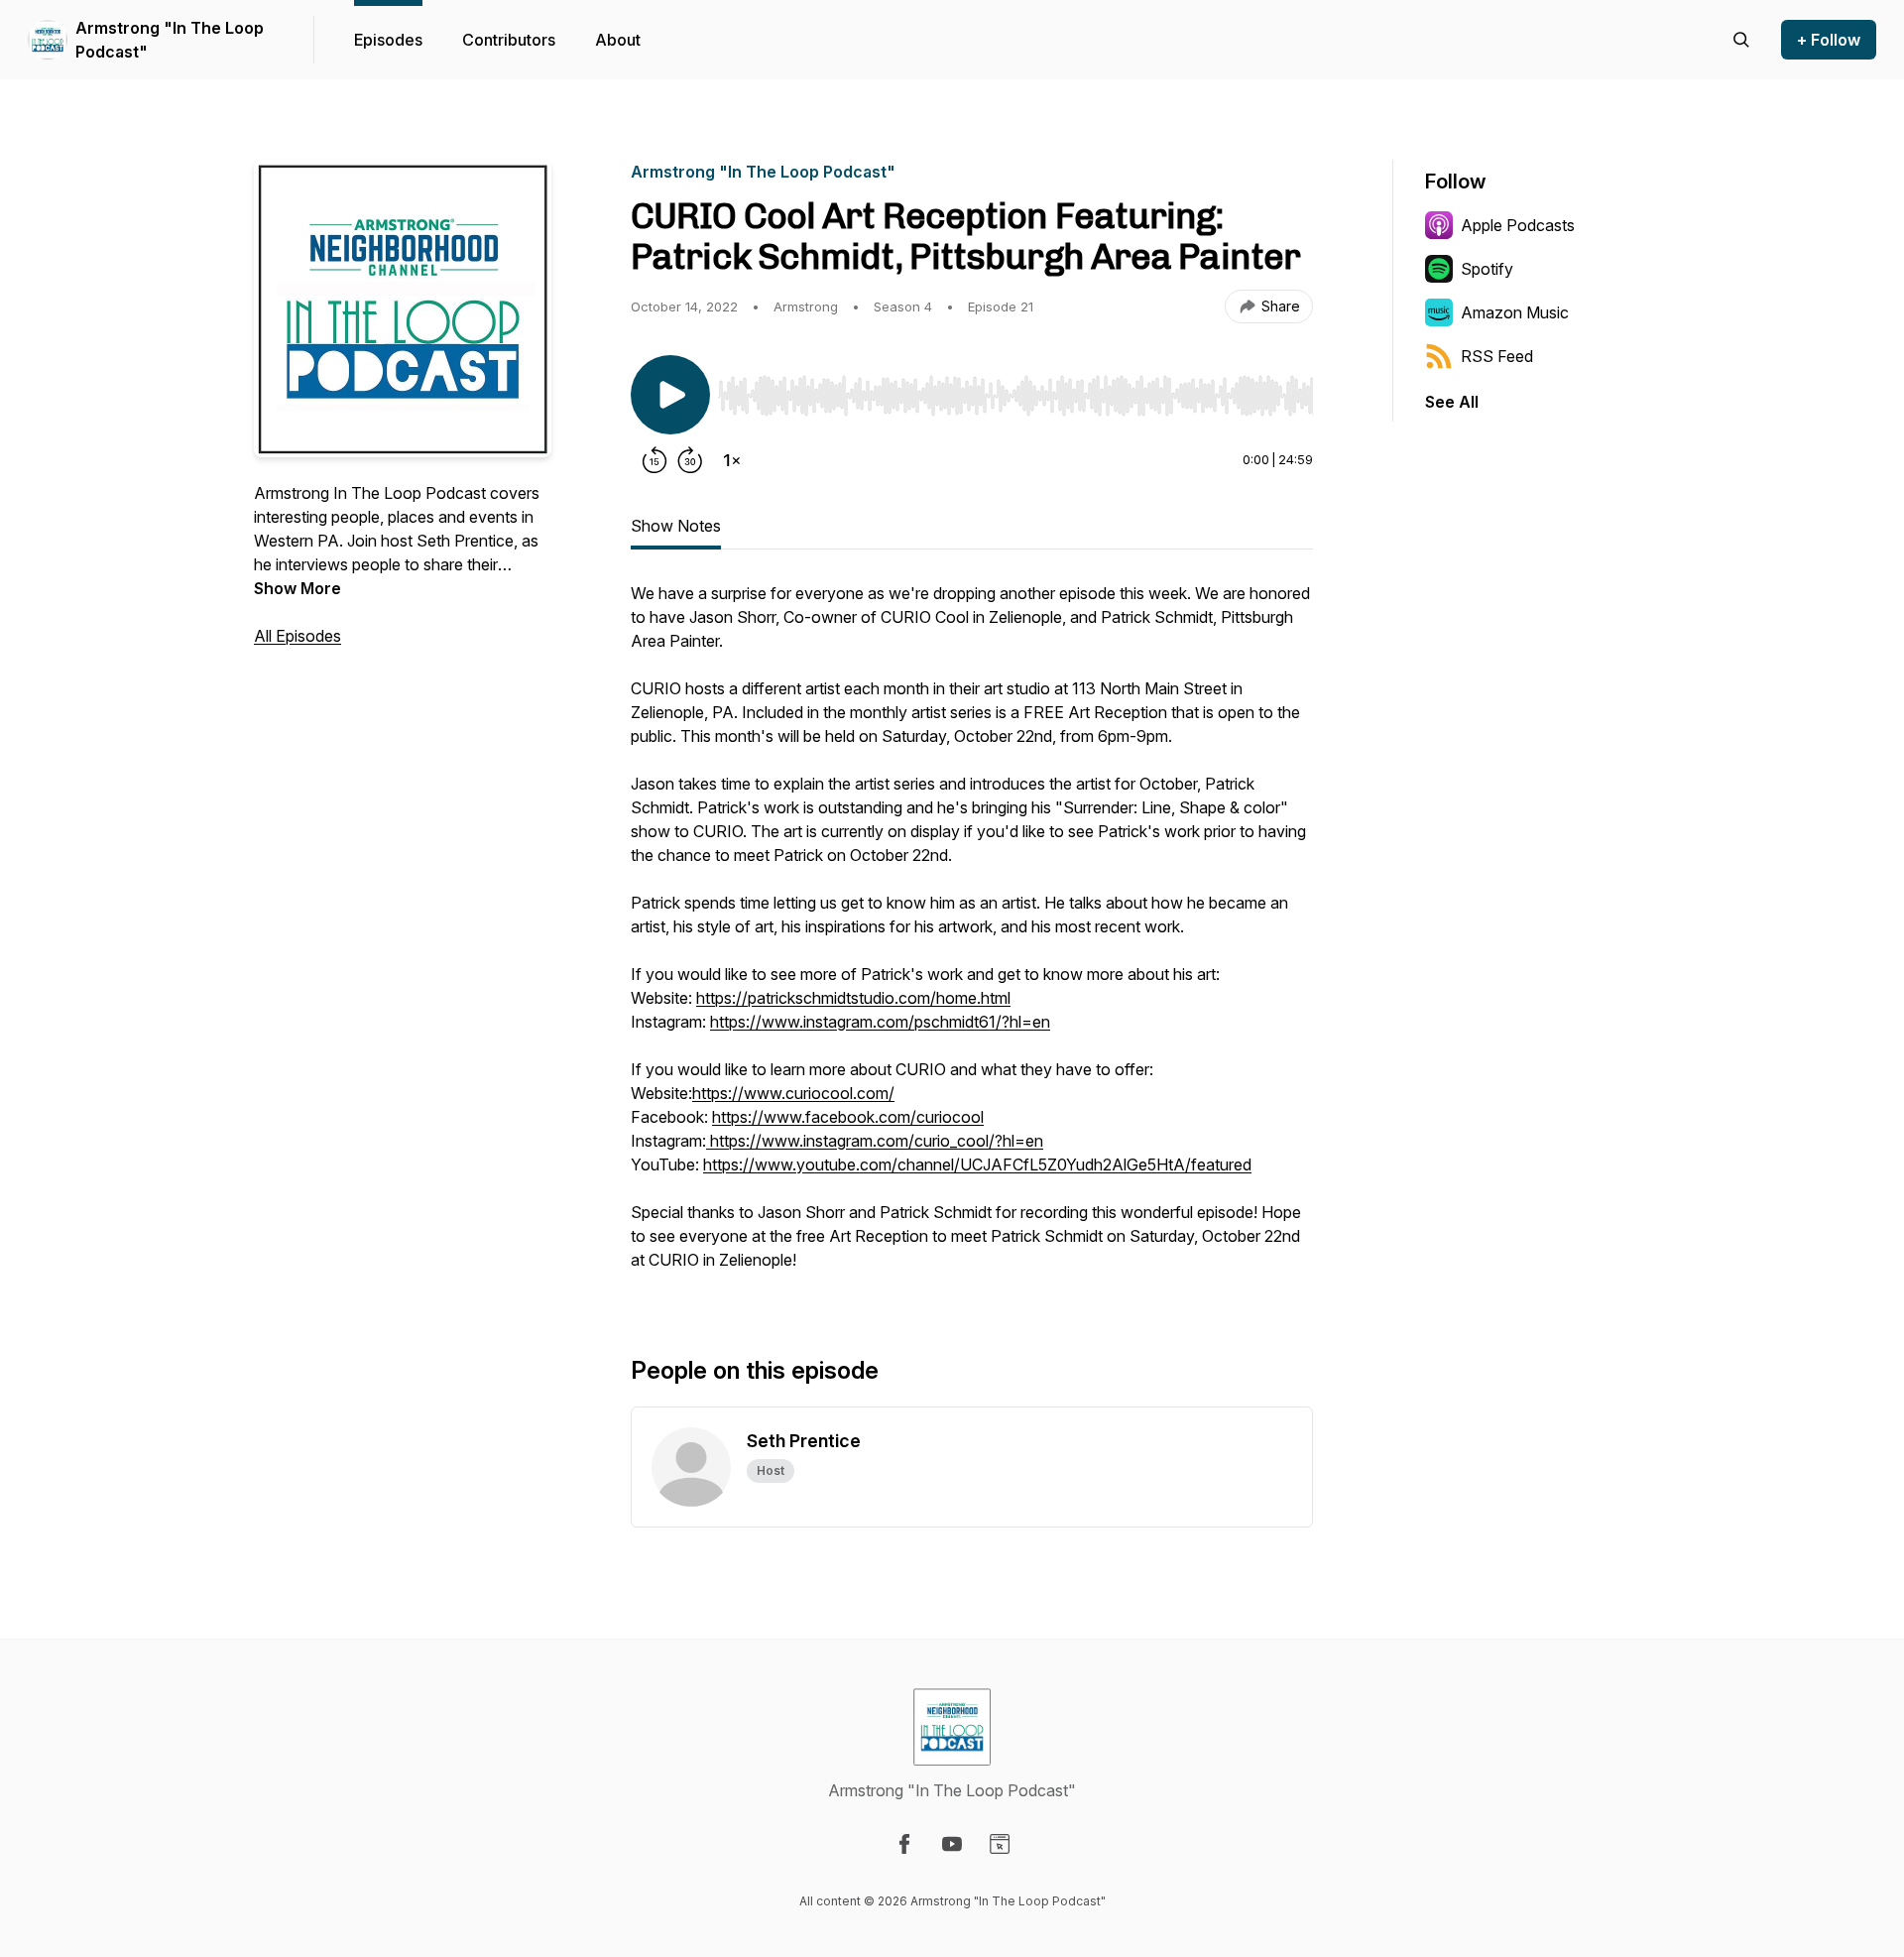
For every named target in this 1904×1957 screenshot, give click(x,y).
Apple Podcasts (1518, 225)
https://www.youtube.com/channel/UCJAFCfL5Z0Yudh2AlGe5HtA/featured (977, 1164)
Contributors (509, 40)
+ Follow (1829, 40)
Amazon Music (1515, 312)
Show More (297, 588)
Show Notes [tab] (676, 526)
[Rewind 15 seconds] (654, 460)
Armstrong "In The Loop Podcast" (170, 40)
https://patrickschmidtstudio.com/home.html (853, 998)
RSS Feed (1497, 356)
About (618, 40)
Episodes (388, 40)
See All (1452, 402)
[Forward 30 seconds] (690, 460)
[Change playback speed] (732, 460)
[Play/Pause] (670, 395)
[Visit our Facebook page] (904, 1844)
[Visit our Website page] (1000, 1844)
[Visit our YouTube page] (952, 1844)
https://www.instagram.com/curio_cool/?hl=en (875, 1141)
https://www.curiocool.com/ (793, 1093)
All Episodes (297, 636)
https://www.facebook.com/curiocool (848, 1117)
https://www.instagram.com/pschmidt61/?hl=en (880, 1022)
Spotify (1487, 269)
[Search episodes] (1741, 40)
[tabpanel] (972, 936)
